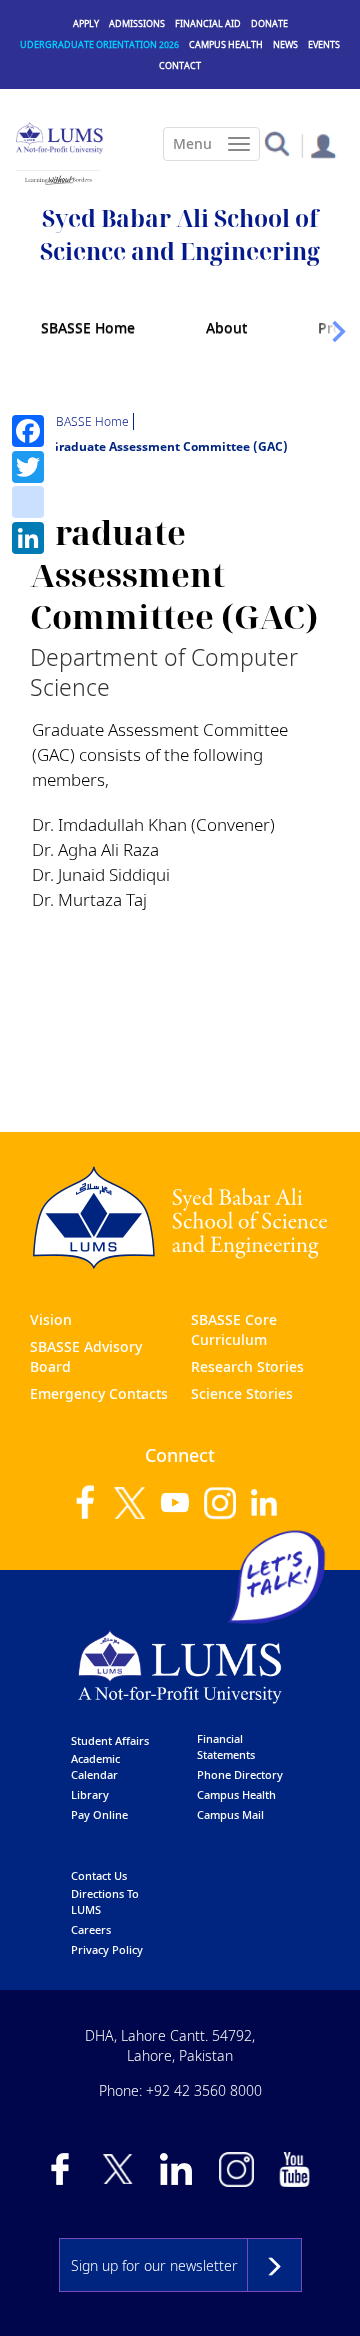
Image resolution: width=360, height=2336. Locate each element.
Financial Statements (226, 1746)
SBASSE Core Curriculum (234, 1329)
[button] (276, 142)
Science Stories (242, 1393)
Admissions (137, 23)
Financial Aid (208, 23)
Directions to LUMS (105, 1901)
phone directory (240, 1774)
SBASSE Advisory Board (86, 1356)
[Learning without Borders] (58, 180)
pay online (99, 1814)
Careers (91, 1929)
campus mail (230, 1814)
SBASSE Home (88, 327)
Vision (51, 1319)
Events (324, 44)
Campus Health (226, 44)
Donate (269, 23)
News (285, 44)
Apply (86, 23)
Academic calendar (95, 1766)
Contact (180, 65)
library (90, 1794)
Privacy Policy (107, 1949)
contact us (99, 1875)
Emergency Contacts (99, 1393)
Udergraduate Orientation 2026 (99, 44)
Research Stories (247, 1366)
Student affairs (110, 1740)
